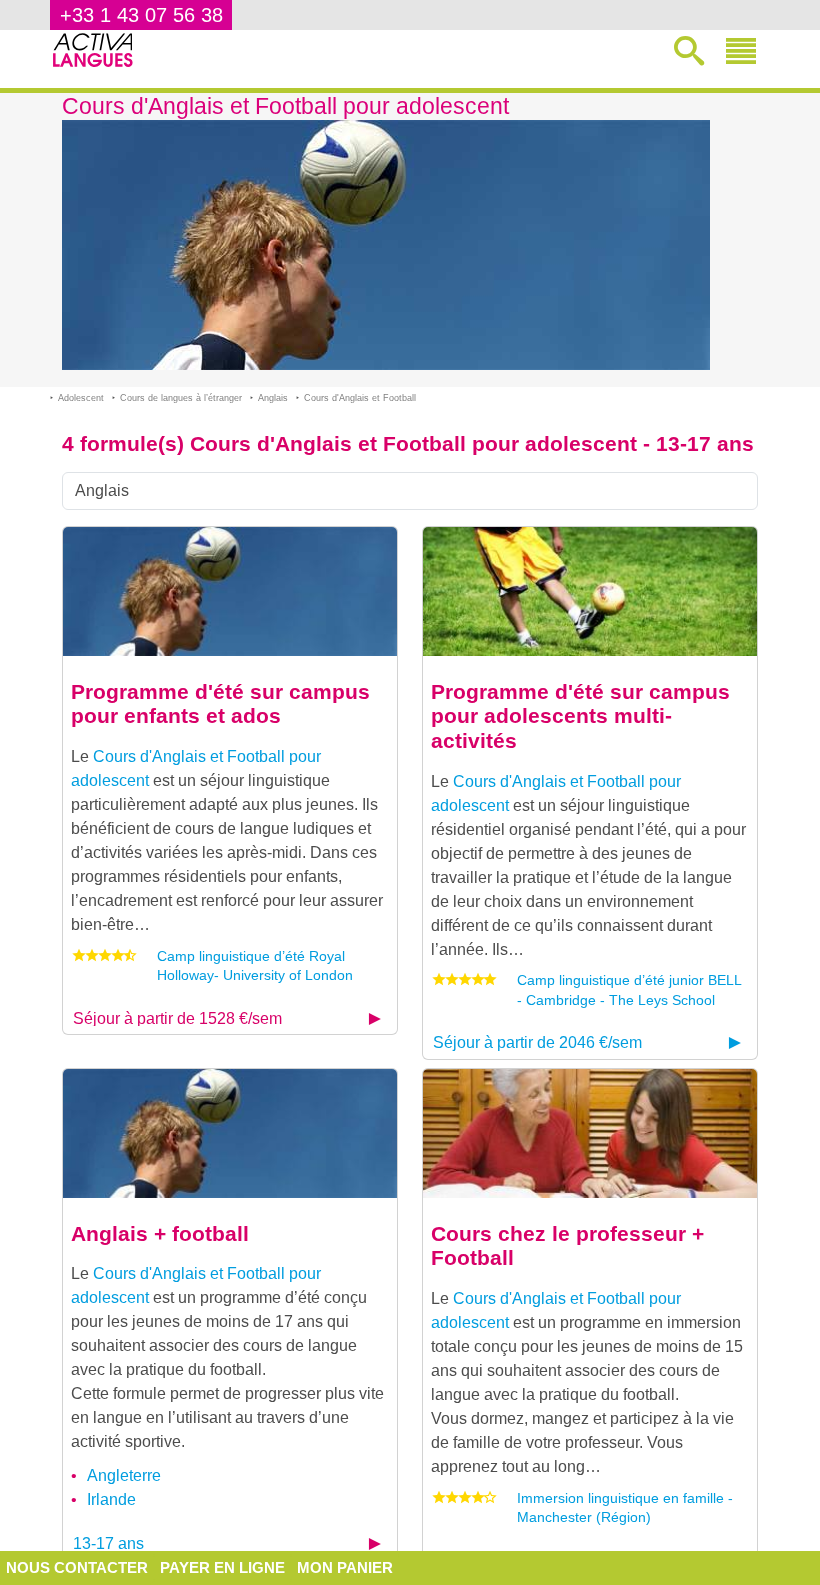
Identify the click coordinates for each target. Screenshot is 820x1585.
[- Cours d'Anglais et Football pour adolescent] (230, 1132)
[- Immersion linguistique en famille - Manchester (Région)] (590, 1132)
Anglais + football (160, 1233)
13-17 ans (108, 1543)
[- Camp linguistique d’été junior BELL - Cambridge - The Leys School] (590, 590)
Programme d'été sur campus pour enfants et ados (220, 704)
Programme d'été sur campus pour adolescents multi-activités (580, 716)
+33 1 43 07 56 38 (141, 15)
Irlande (111, 1499)
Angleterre (124, 1475)
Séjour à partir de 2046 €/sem (537, 1042)
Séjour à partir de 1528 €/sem (177, 1018)
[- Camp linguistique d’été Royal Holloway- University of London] (230, 590)
